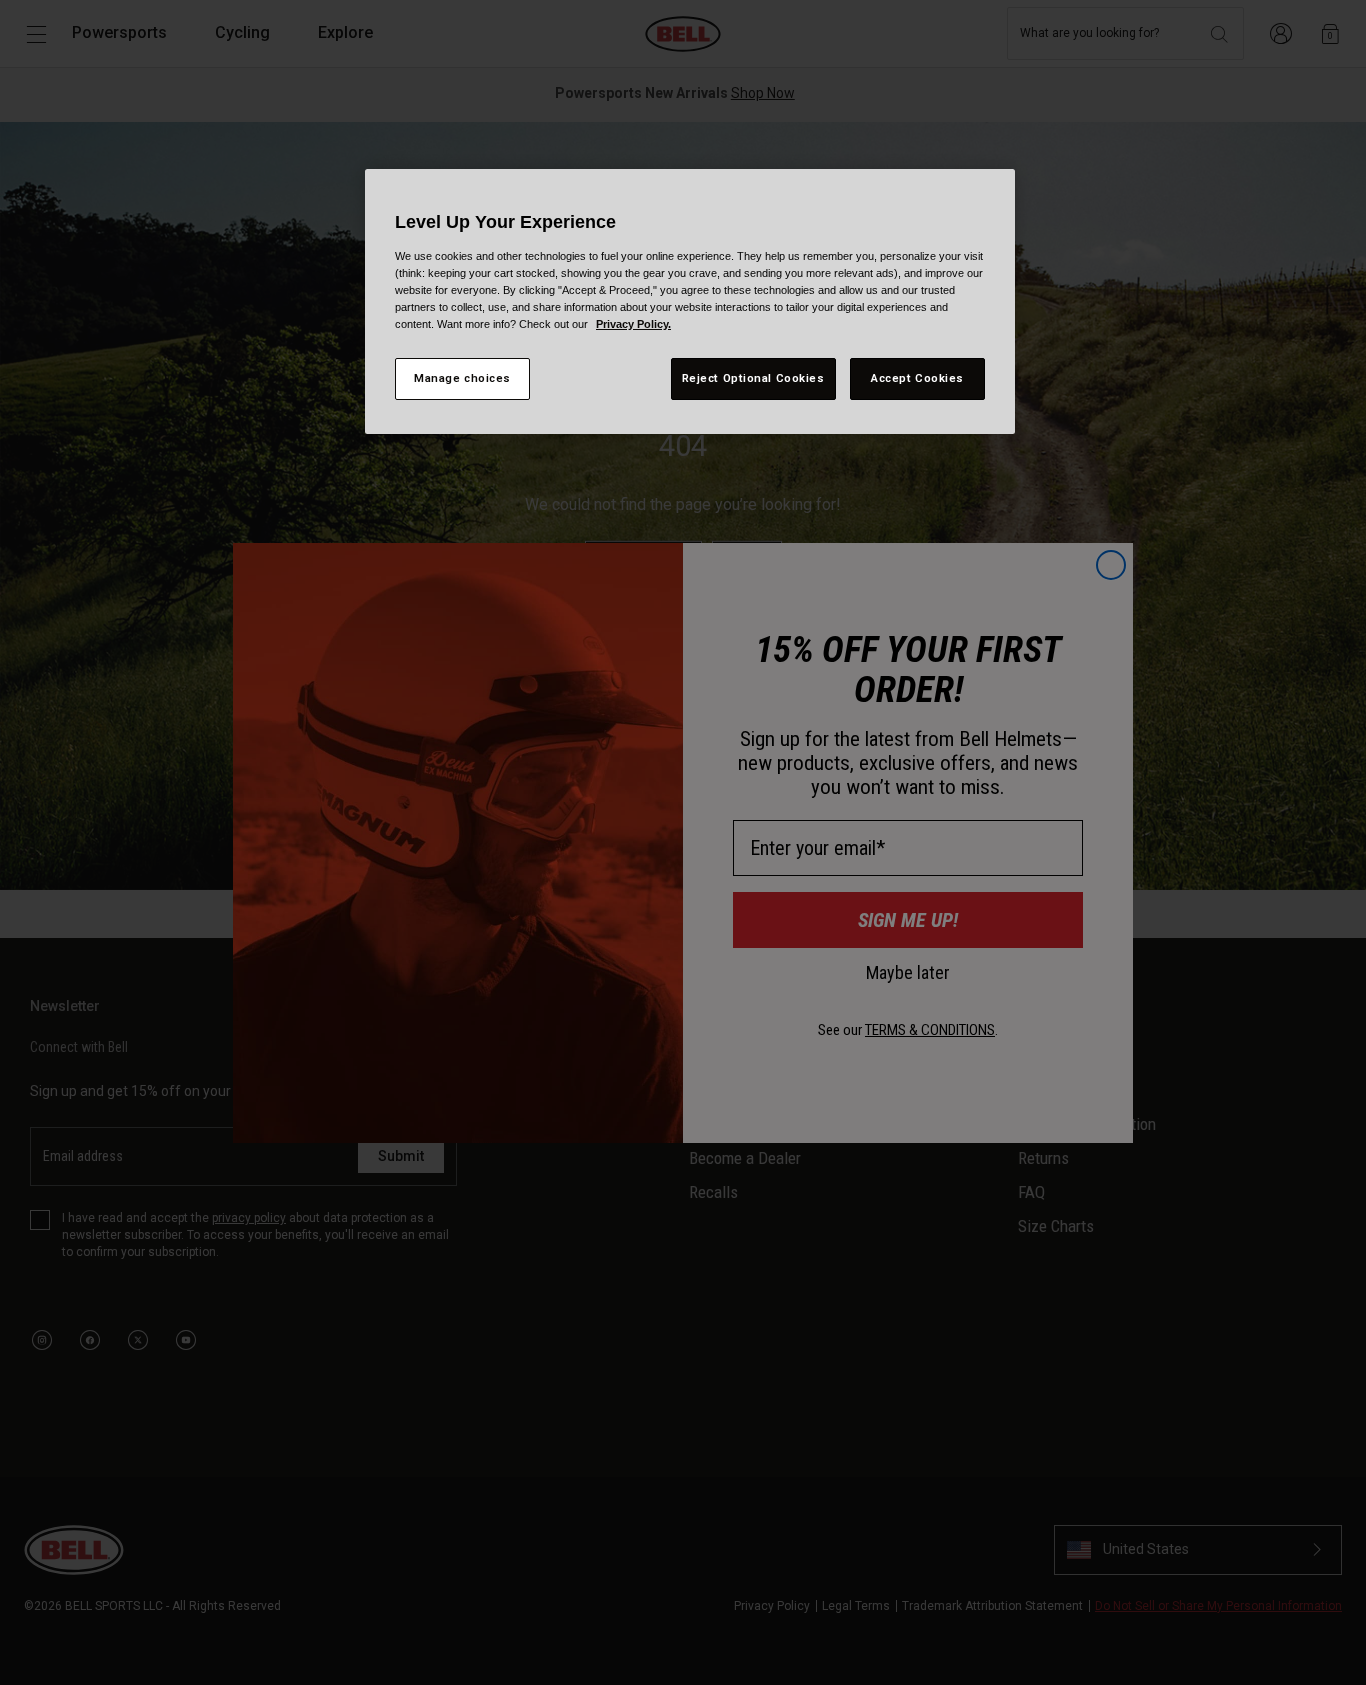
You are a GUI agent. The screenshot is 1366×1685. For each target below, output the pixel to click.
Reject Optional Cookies (753, 378)
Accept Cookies (917, 378)
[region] (690, 301)
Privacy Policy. (633, 324)
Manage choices (462, 378)
